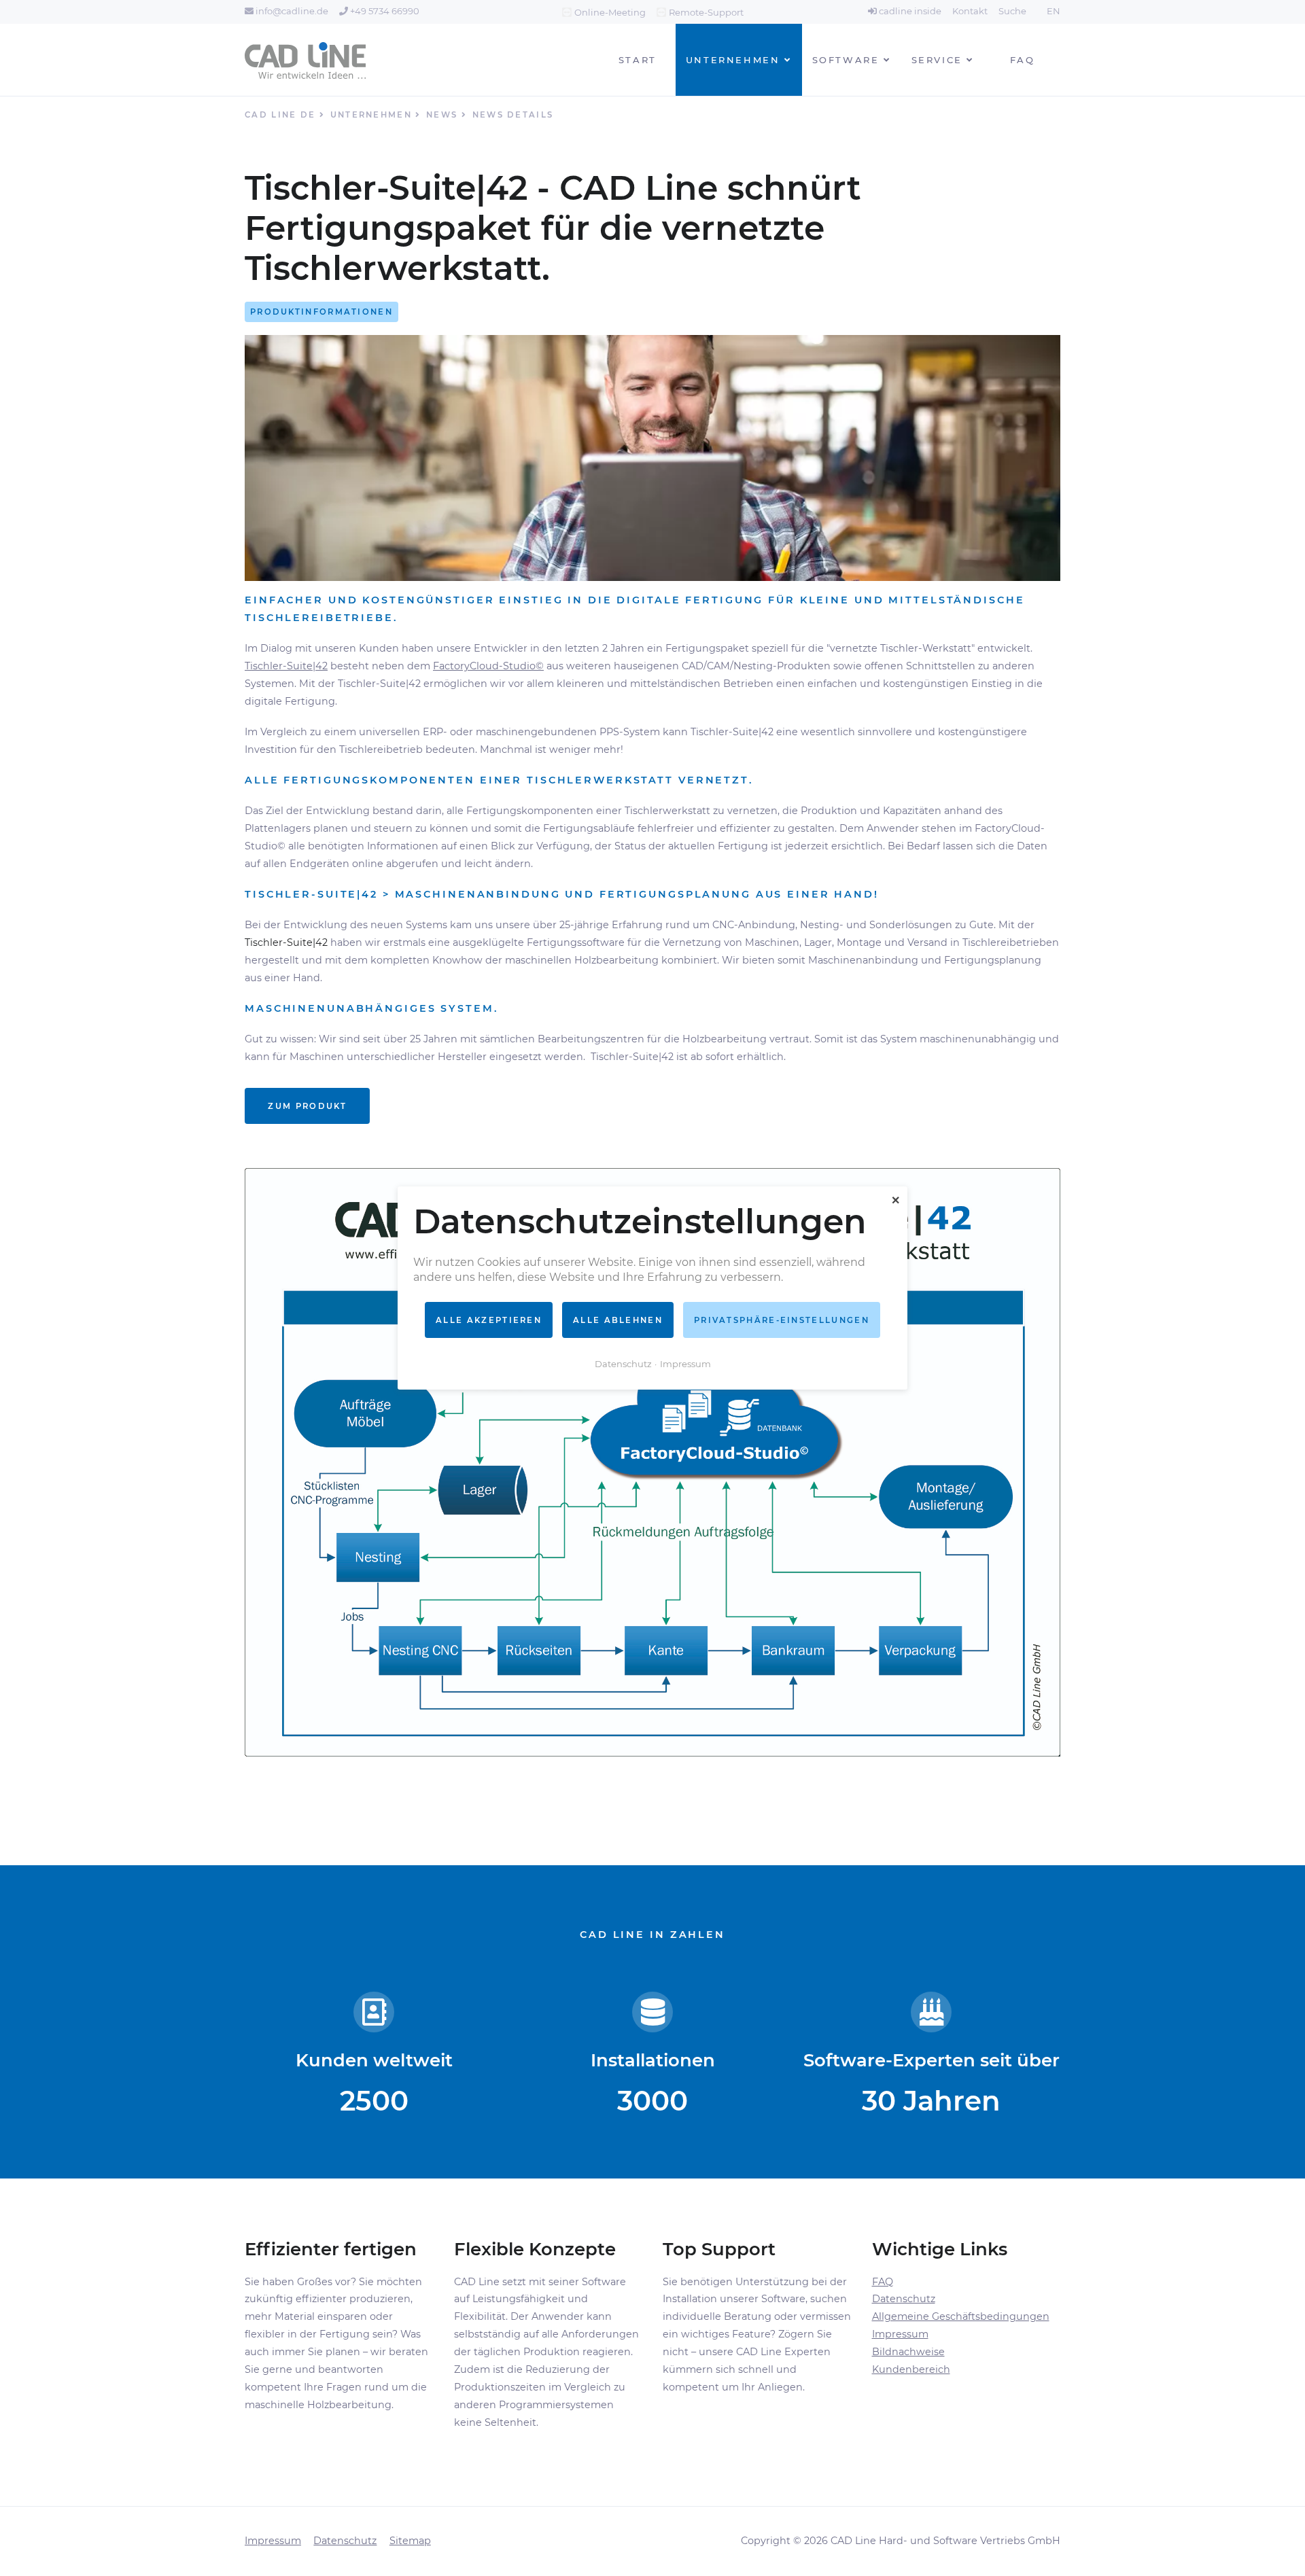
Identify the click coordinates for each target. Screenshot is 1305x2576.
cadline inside (909, 11)
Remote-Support (706, 12)
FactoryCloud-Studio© (488, 666)
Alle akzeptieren (489, 1320)
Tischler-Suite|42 (286, 666)
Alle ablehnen (618, 1320)
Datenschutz (904, 2299)
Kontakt (970, 11)
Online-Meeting (610, 12)
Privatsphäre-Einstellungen (782, 1320)
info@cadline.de (291, 11)
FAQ (883, 2282)
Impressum (900, 2334)
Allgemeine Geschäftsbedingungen (961, 2316)
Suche (1012, 11)
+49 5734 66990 (384, 11)
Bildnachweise (908, 2352)
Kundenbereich (911, 2369)
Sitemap (410, 2541)
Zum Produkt (307, 1106)
